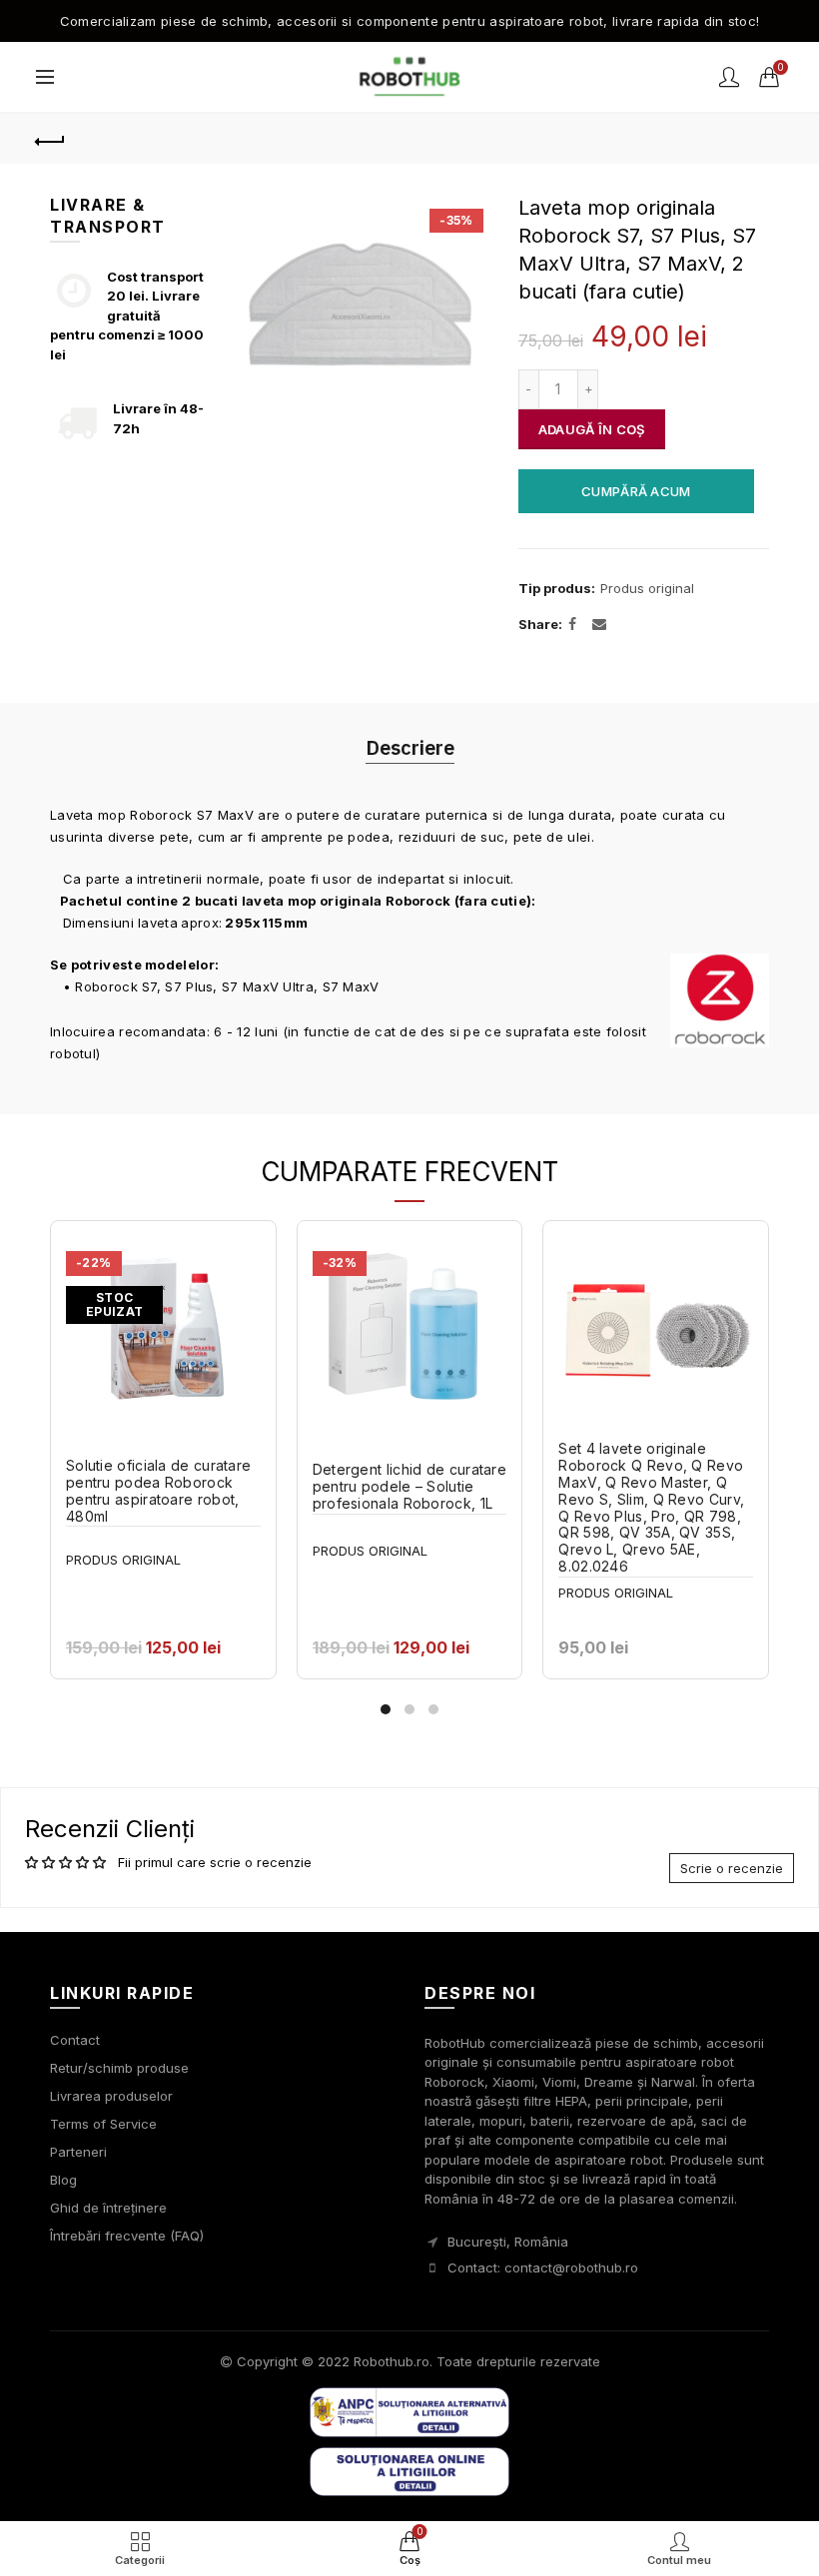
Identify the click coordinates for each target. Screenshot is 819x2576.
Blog (63, 2180)
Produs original (647, 588)
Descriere (410, 747)
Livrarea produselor (111, 2096)
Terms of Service (103, 2124)
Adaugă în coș (592, 429)
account (729, 77)
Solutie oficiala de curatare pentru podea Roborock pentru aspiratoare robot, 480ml (158, 1491)
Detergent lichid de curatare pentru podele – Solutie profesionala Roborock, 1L (409, 1487)
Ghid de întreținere (108, 2208)
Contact (75, 2040)
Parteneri (78, 2152)
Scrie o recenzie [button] (732, 1868)
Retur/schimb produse (119, 2068)
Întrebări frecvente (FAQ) (127, 2236)
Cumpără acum (636, 491)
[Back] (51, 139)
